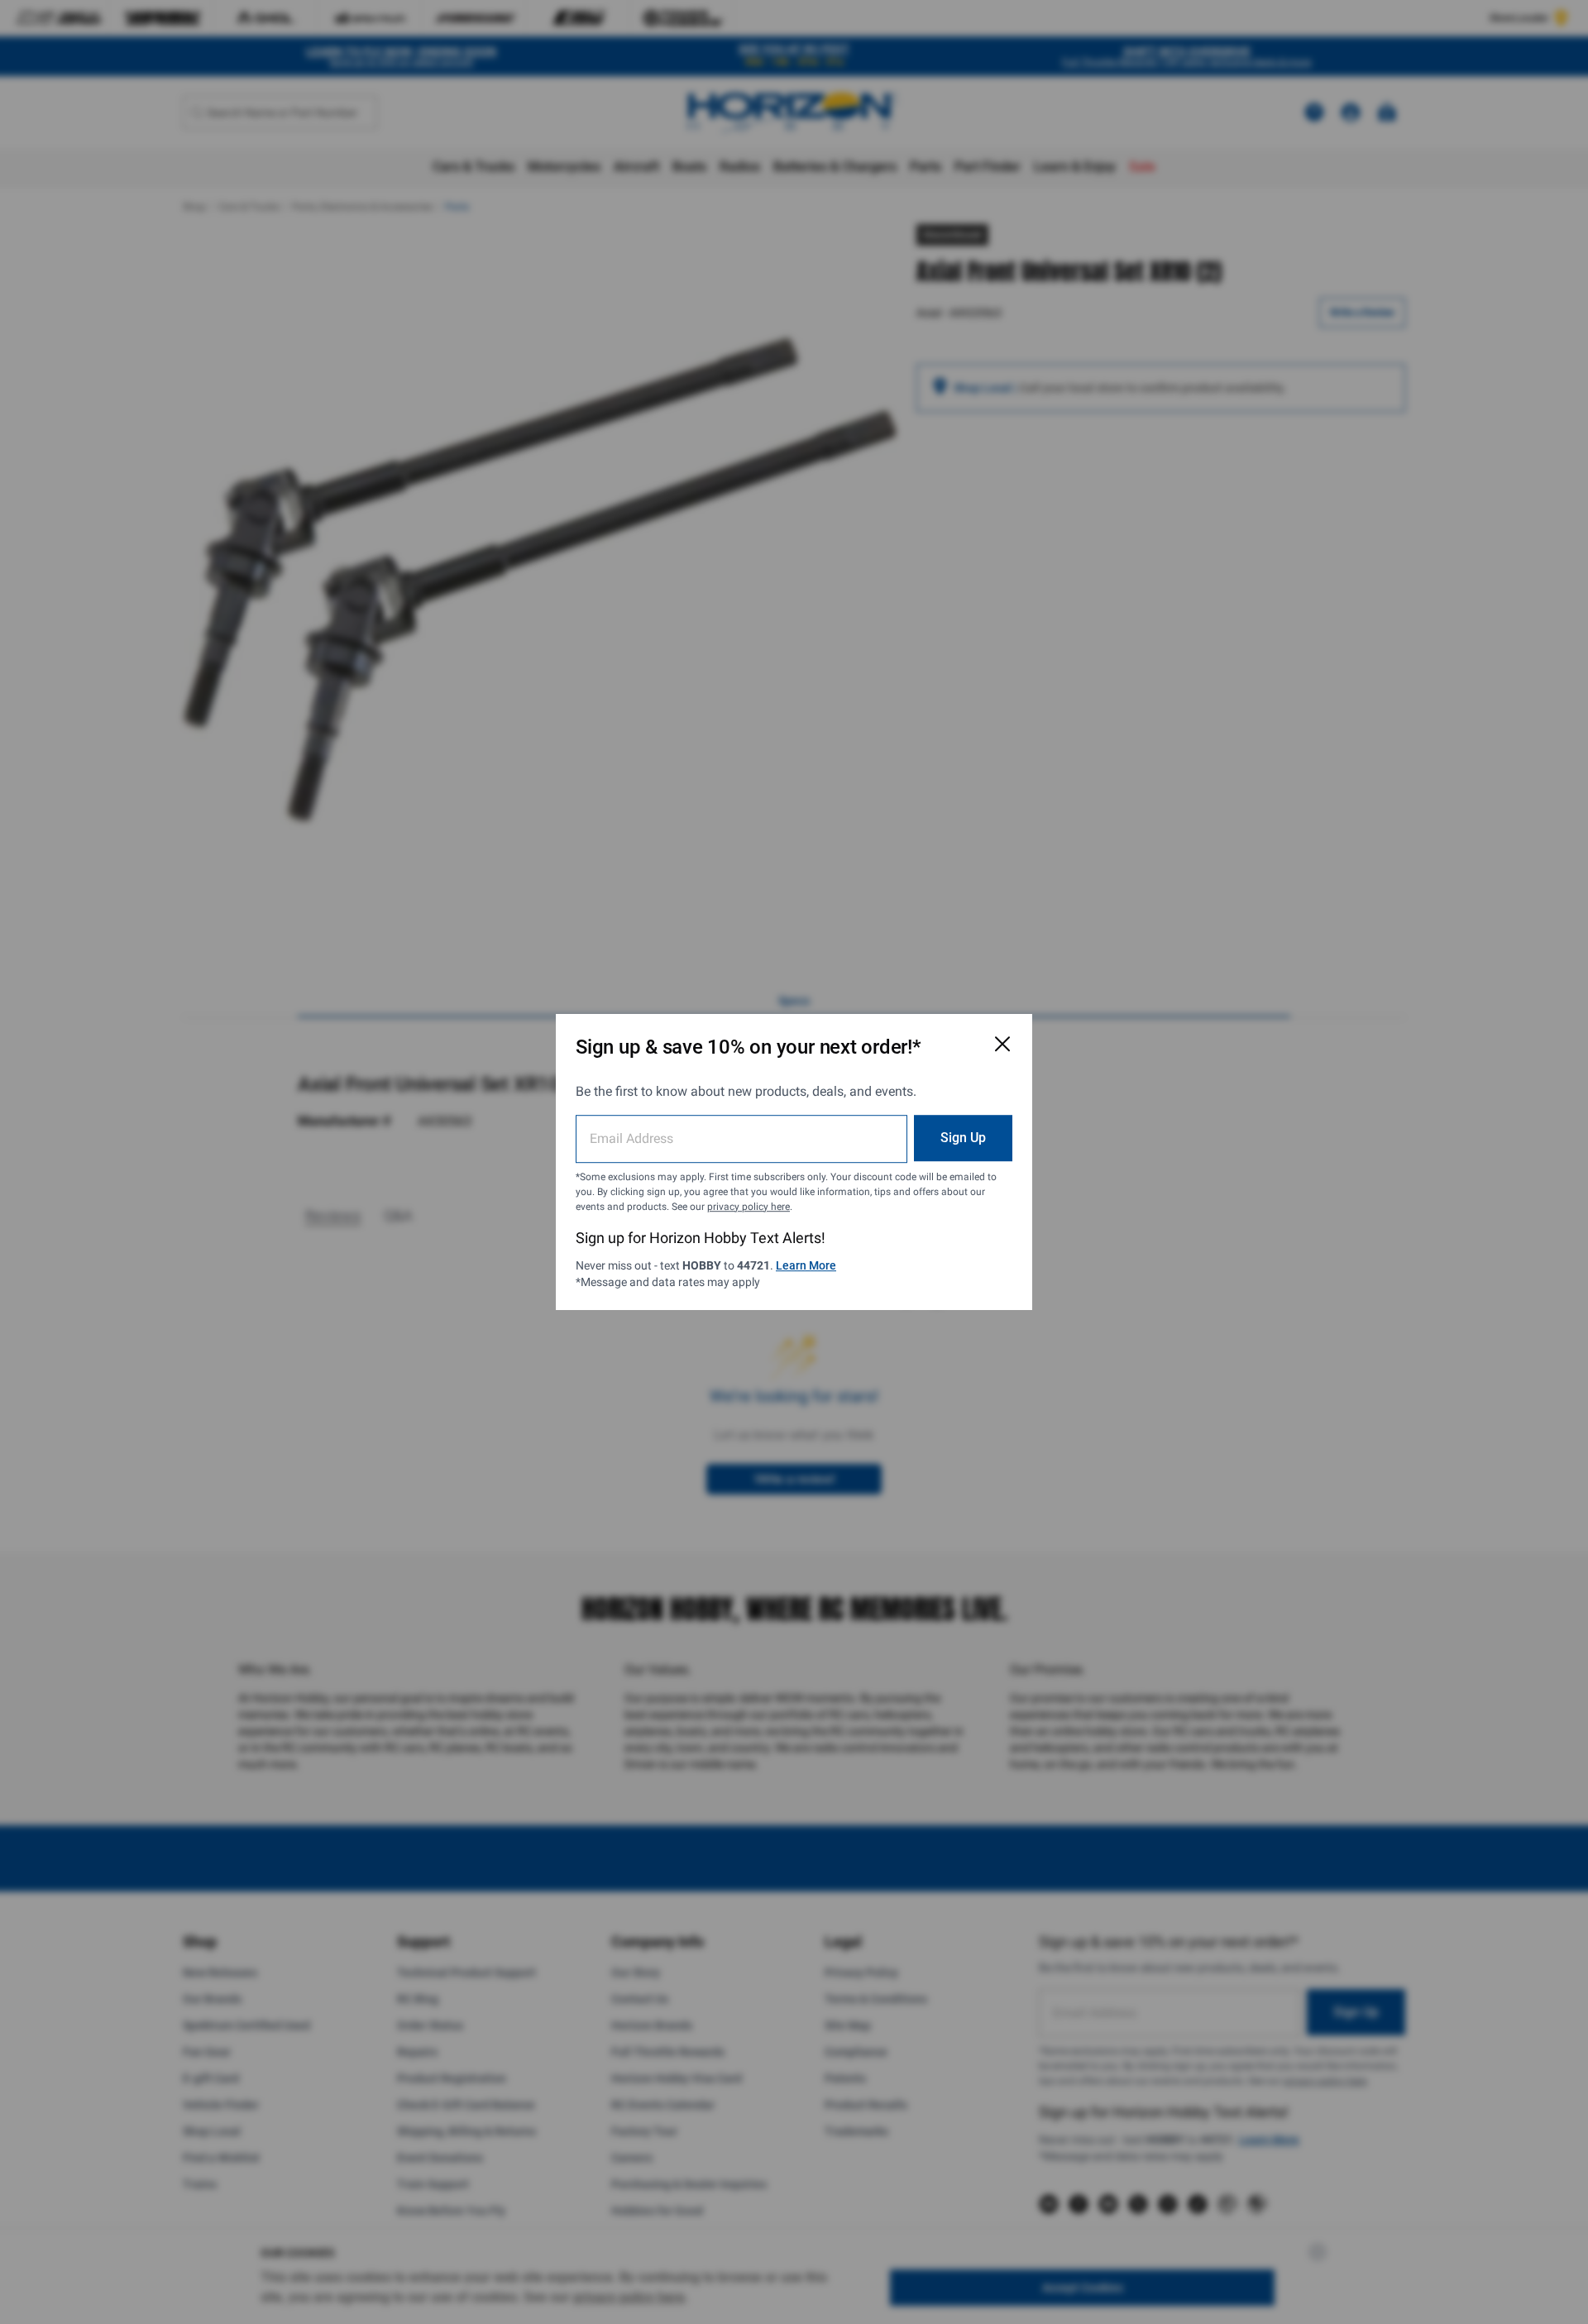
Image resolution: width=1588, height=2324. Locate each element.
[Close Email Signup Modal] (1002, 1044)
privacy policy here (749, 1207)
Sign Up (963, 1138)
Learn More (806, 1265)
